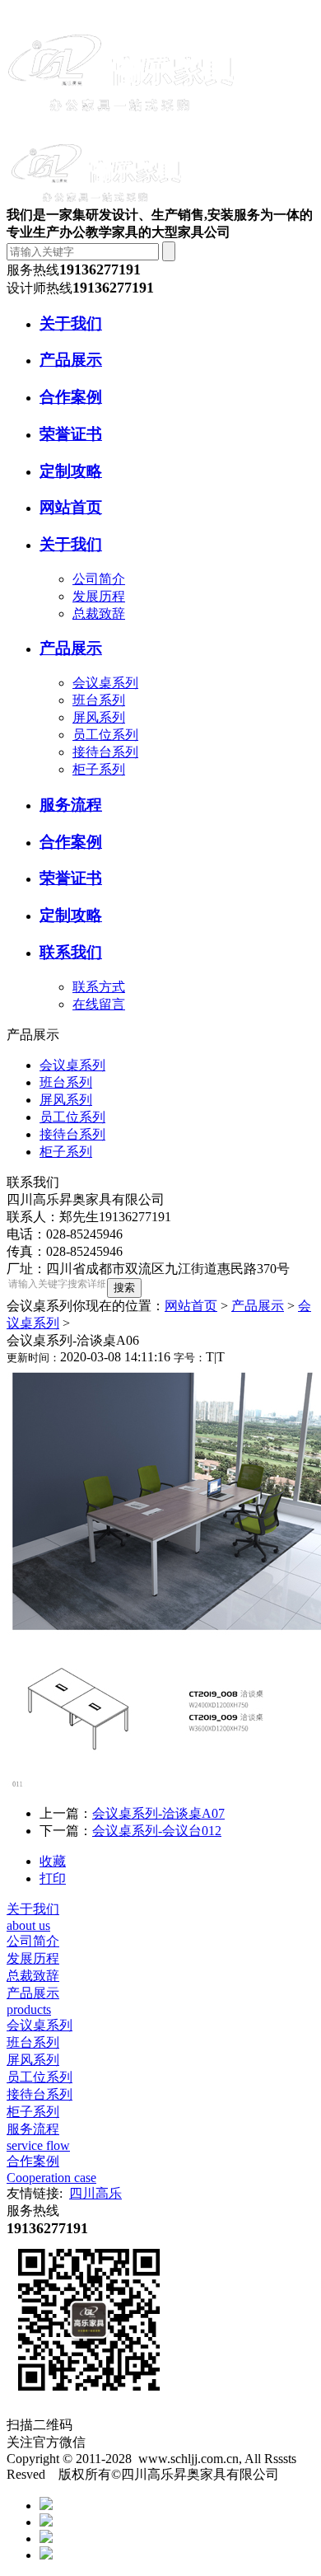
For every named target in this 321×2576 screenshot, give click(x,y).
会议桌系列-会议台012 (157, 1831)
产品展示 (258, 1306)
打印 (53, 1878)
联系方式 (99, 987)
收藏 (53, 1861)
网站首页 (191, 1306)
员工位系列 (105, 735)
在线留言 (99, 1004)
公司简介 (99, 579)
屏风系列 (99, 717)
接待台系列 (105, 752)
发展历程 (99, 596)
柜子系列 (99, 769)
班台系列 (99, 700)
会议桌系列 (105, 683)
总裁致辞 (99, 614)
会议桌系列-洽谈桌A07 (158, 1813)
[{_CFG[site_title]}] (122, 126)
